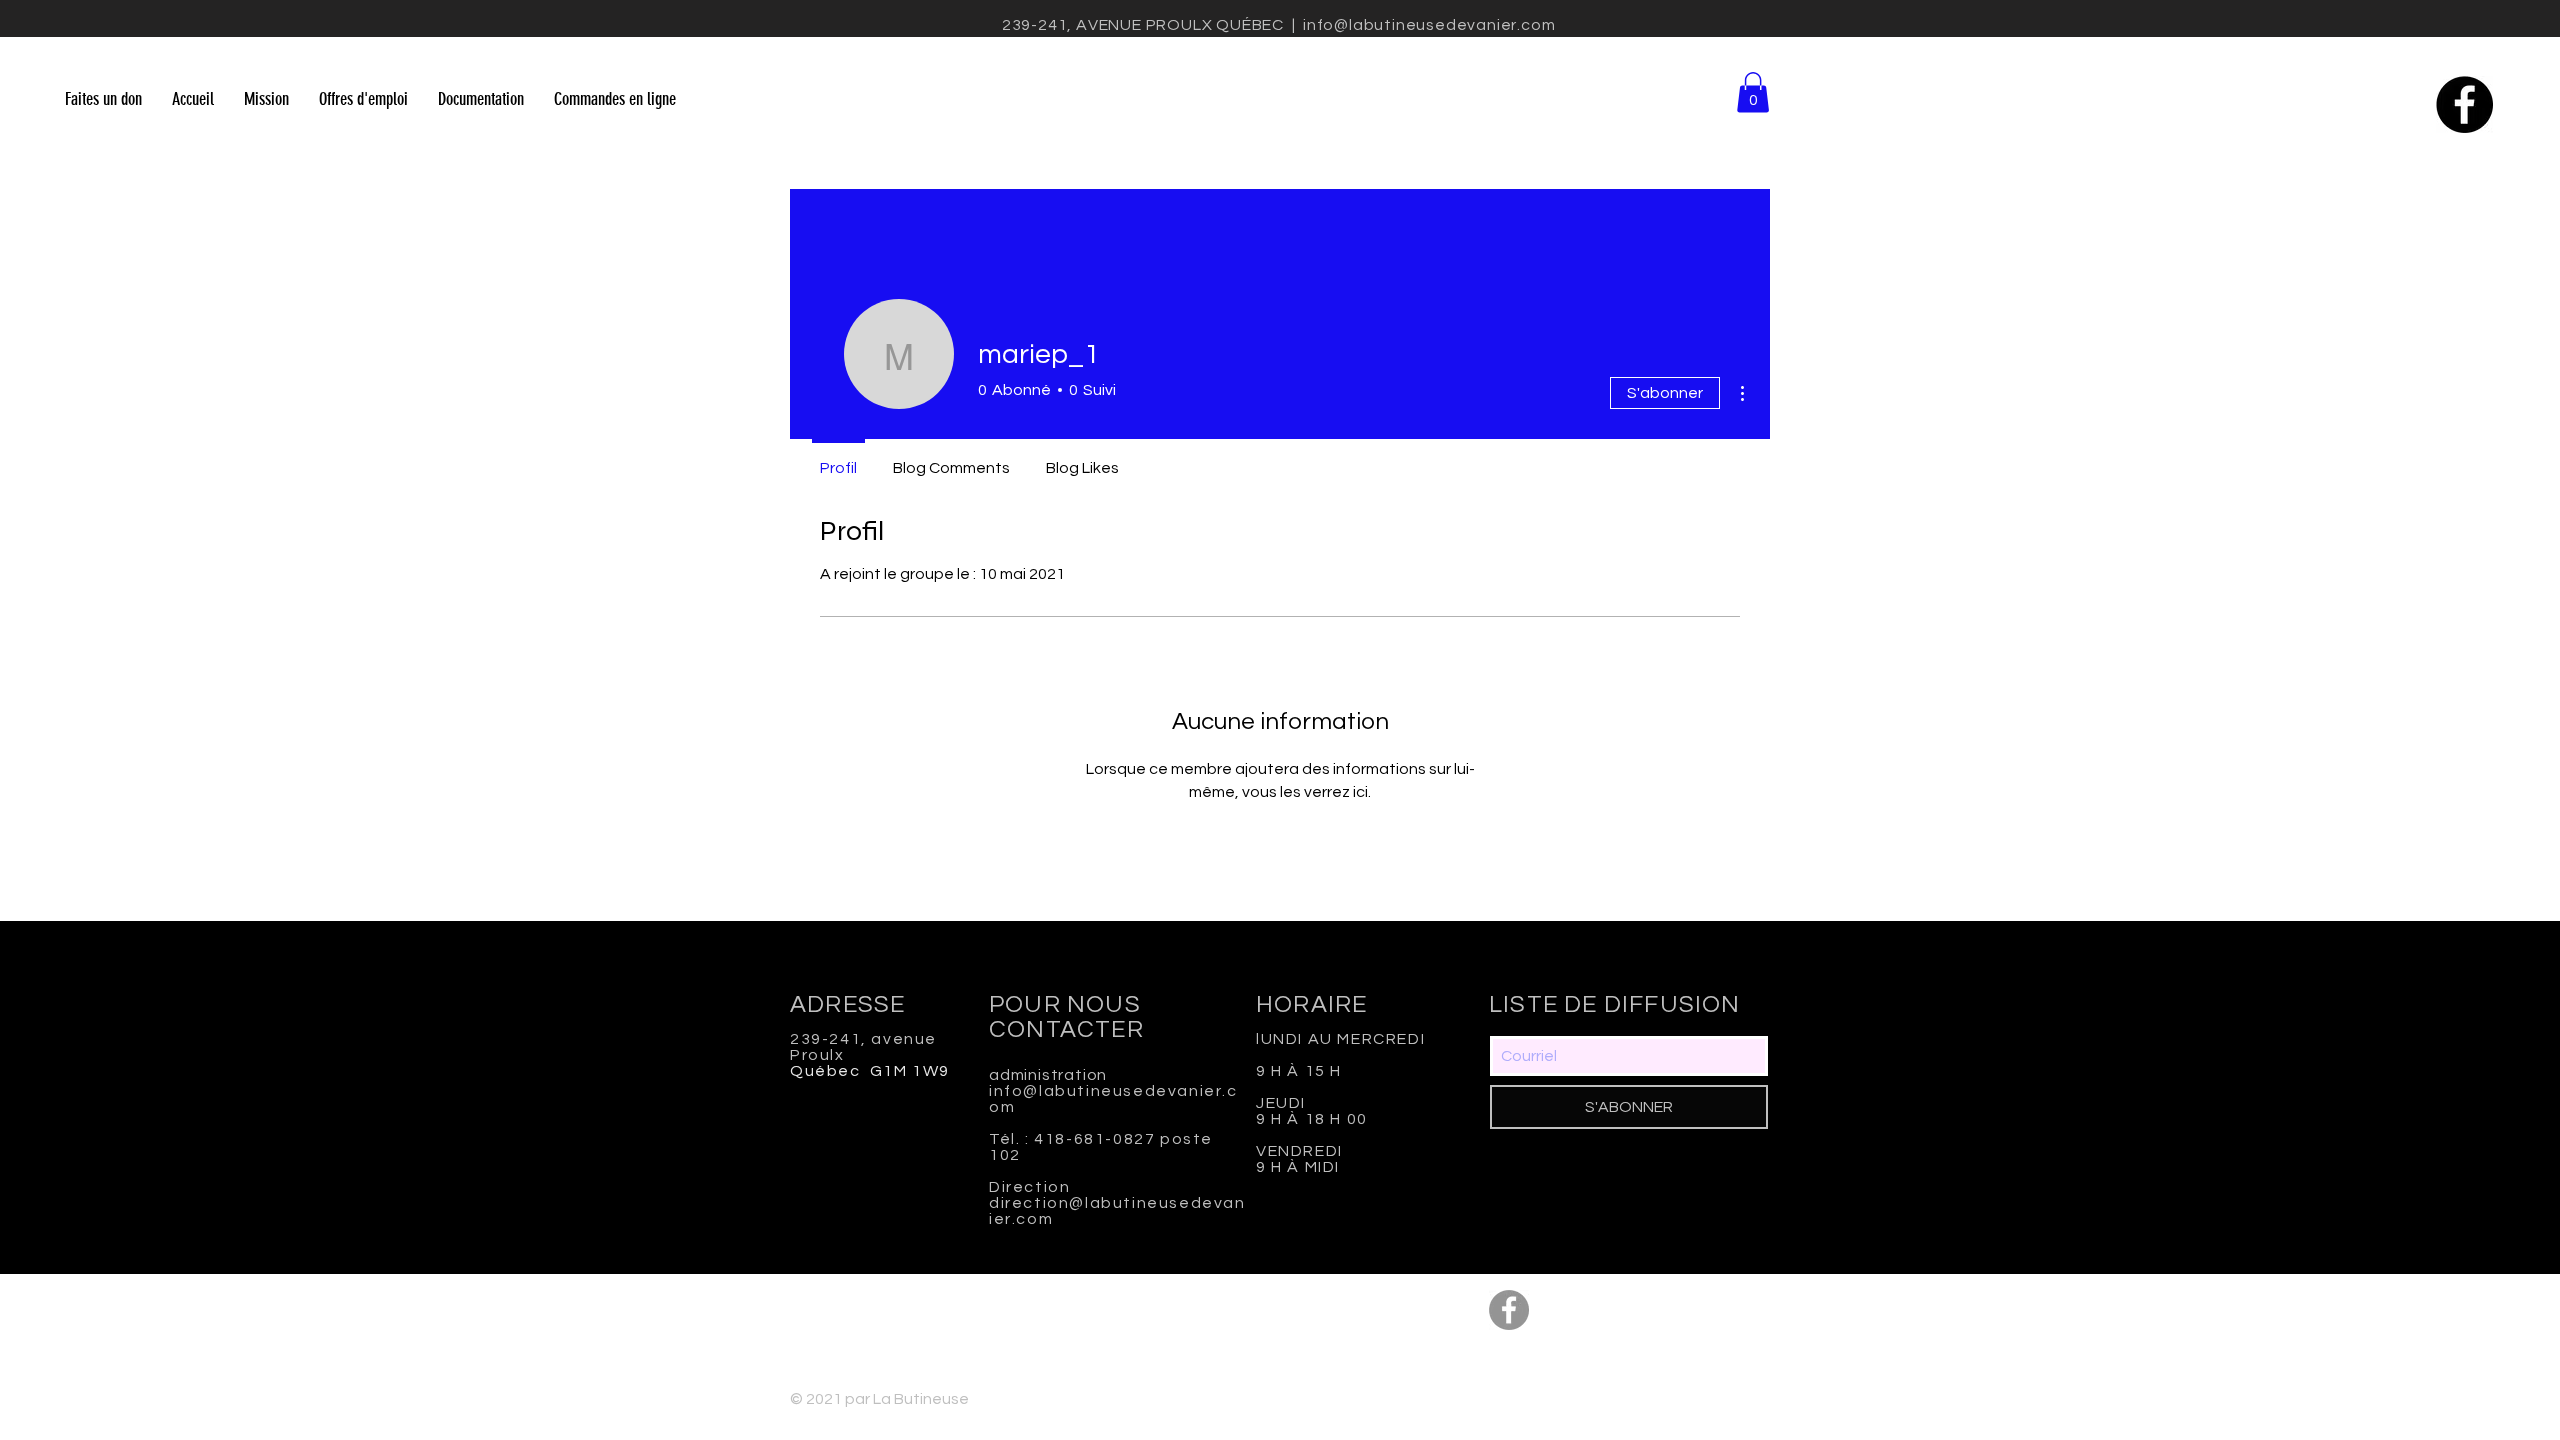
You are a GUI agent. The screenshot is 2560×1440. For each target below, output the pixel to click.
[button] (1753, 92)
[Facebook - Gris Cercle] (1509, 1310)
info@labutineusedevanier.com (1429, 25)
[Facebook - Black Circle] (2464, 104)
